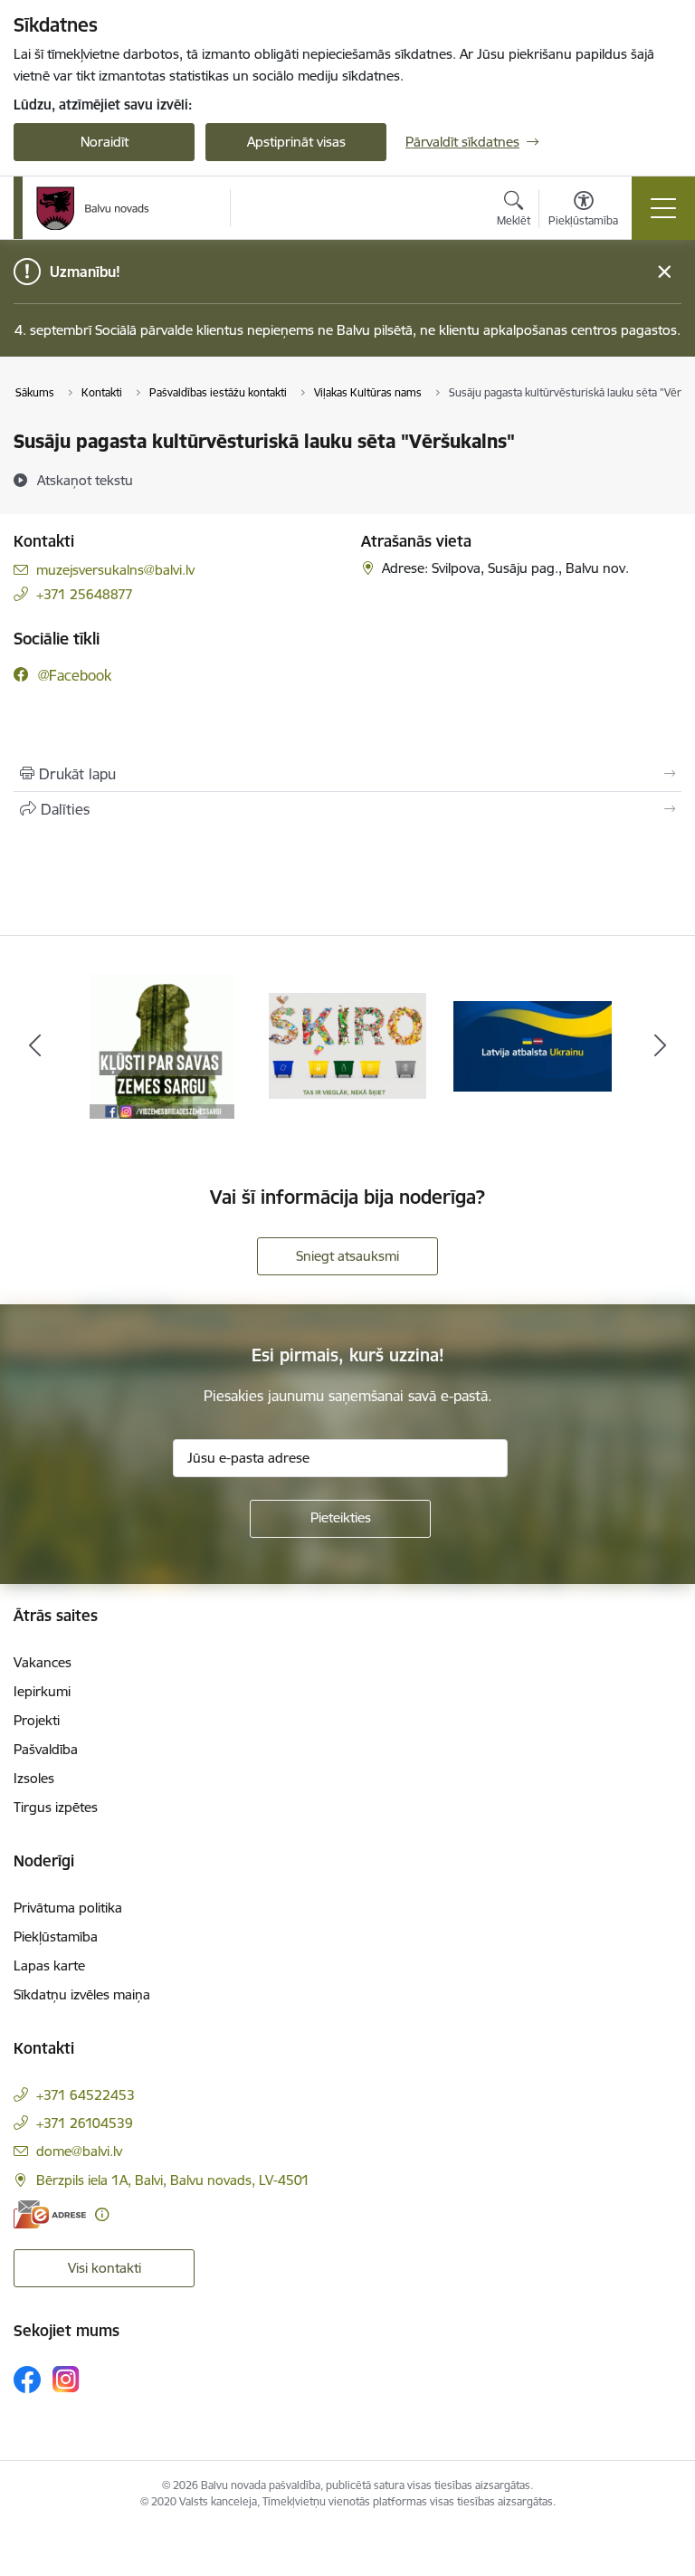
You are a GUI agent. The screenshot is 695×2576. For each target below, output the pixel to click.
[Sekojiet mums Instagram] (66, 2379)
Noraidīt (105, 142)
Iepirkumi (42, 1691)
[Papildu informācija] (102, 2214)
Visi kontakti (105, 2268)
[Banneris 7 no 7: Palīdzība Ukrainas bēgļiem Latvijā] (533, 1045)
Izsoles (34, 1778)
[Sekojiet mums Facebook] (27, 2380)
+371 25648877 (85, 594)
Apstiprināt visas (296, 142)
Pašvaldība (46, 1749)
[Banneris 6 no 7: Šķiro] (348, 1045)
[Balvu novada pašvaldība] (93, 208)
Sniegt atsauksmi (347, 1256)
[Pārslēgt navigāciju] (663, 208)
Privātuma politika (68, 1908)
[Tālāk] (660, 1046)
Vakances (43, 1662)
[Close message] (665, 272)
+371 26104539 (85, 2123)
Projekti (37, 1720)
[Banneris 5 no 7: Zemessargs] (162, 1045)
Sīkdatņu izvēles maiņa (82, 1994)
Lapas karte (49, 1965)
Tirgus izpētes (56, 1807)
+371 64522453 (86, 2095)
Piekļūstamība (56, 1937)
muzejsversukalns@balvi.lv (115, 570)
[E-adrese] (50, 2214)
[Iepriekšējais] (35, 1046)
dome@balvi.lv (79, 2151)
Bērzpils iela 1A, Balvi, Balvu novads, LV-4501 (173, 2180)
